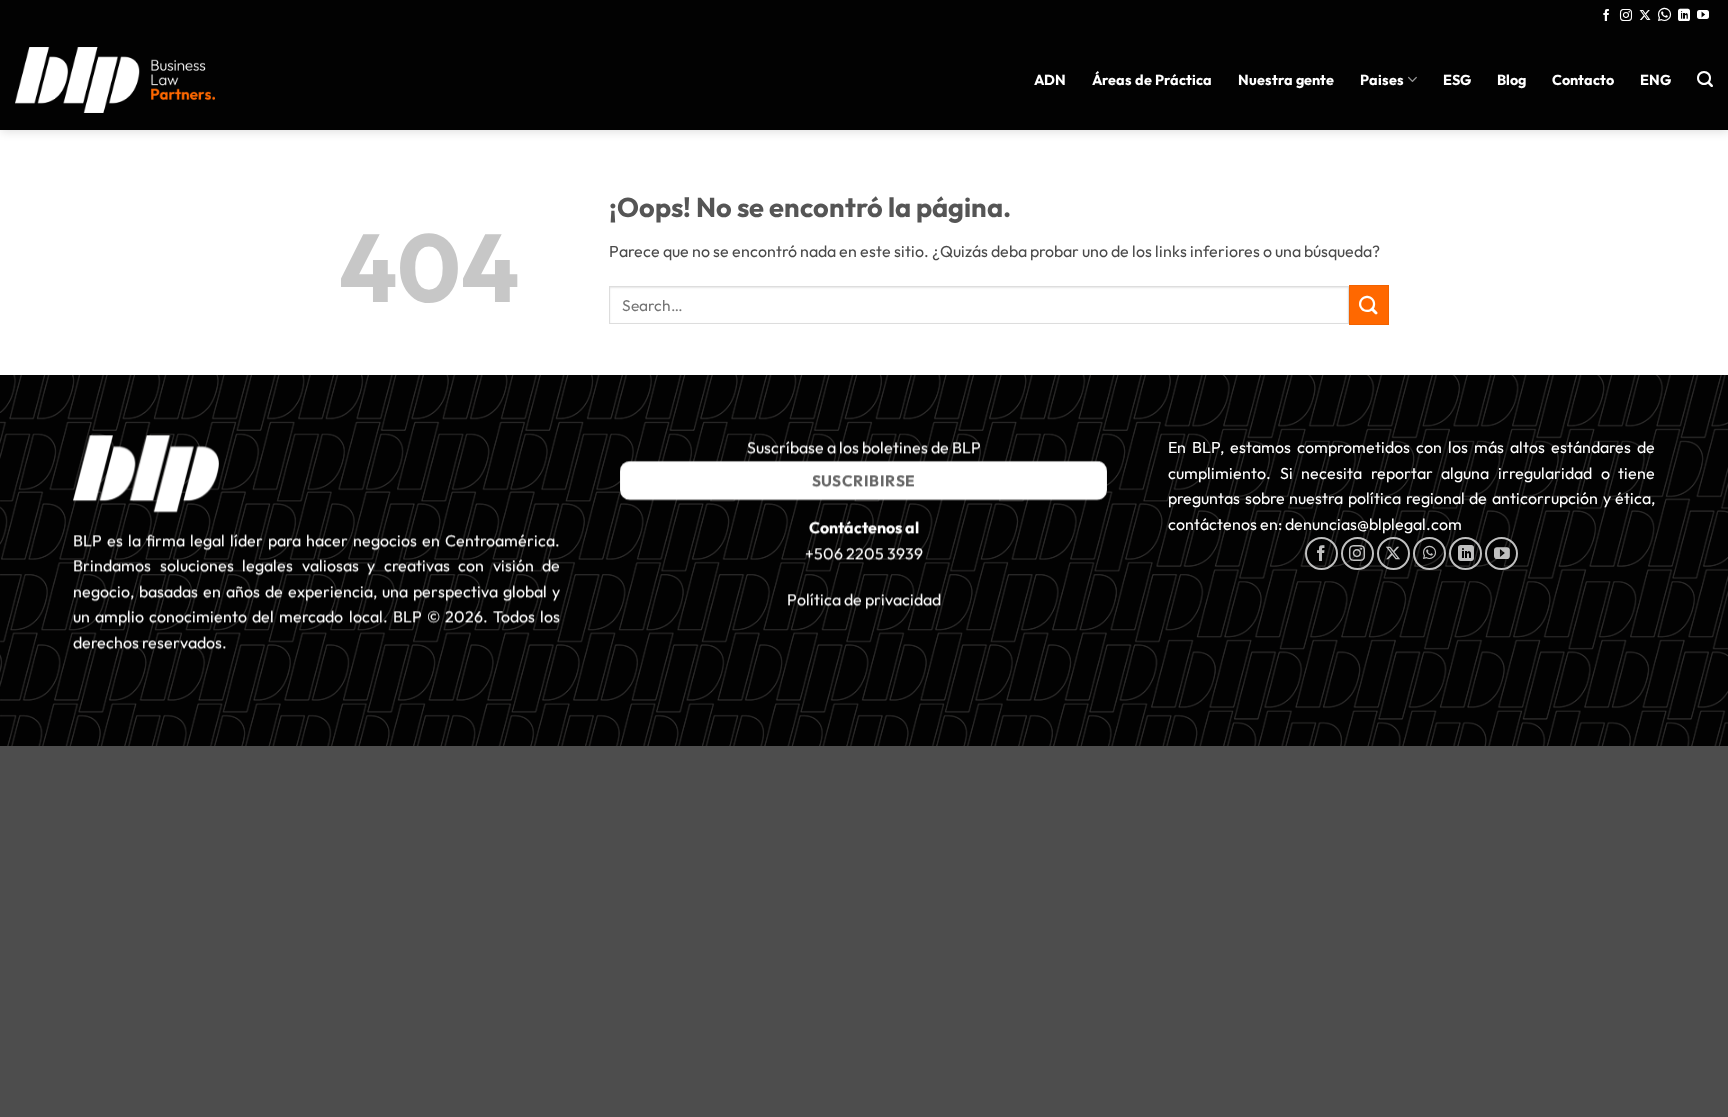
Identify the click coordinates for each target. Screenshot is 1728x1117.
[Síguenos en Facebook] (1606, 16)
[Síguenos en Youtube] (1703, 16)
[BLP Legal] (115, 79)
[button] (1705, 79)
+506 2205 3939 (864, 553)
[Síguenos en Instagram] (1626, 16)
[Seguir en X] (1645, 16)
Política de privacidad (864, 600)
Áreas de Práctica (1152, 80)
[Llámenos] (1664, 16)
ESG (1457, 80)
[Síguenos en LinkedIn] (1684, 16)
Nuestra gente (1286, 80)
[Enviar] (1369, 304)
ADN (1050, 80)
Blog (1511, 80)
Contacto (1583, 80)
